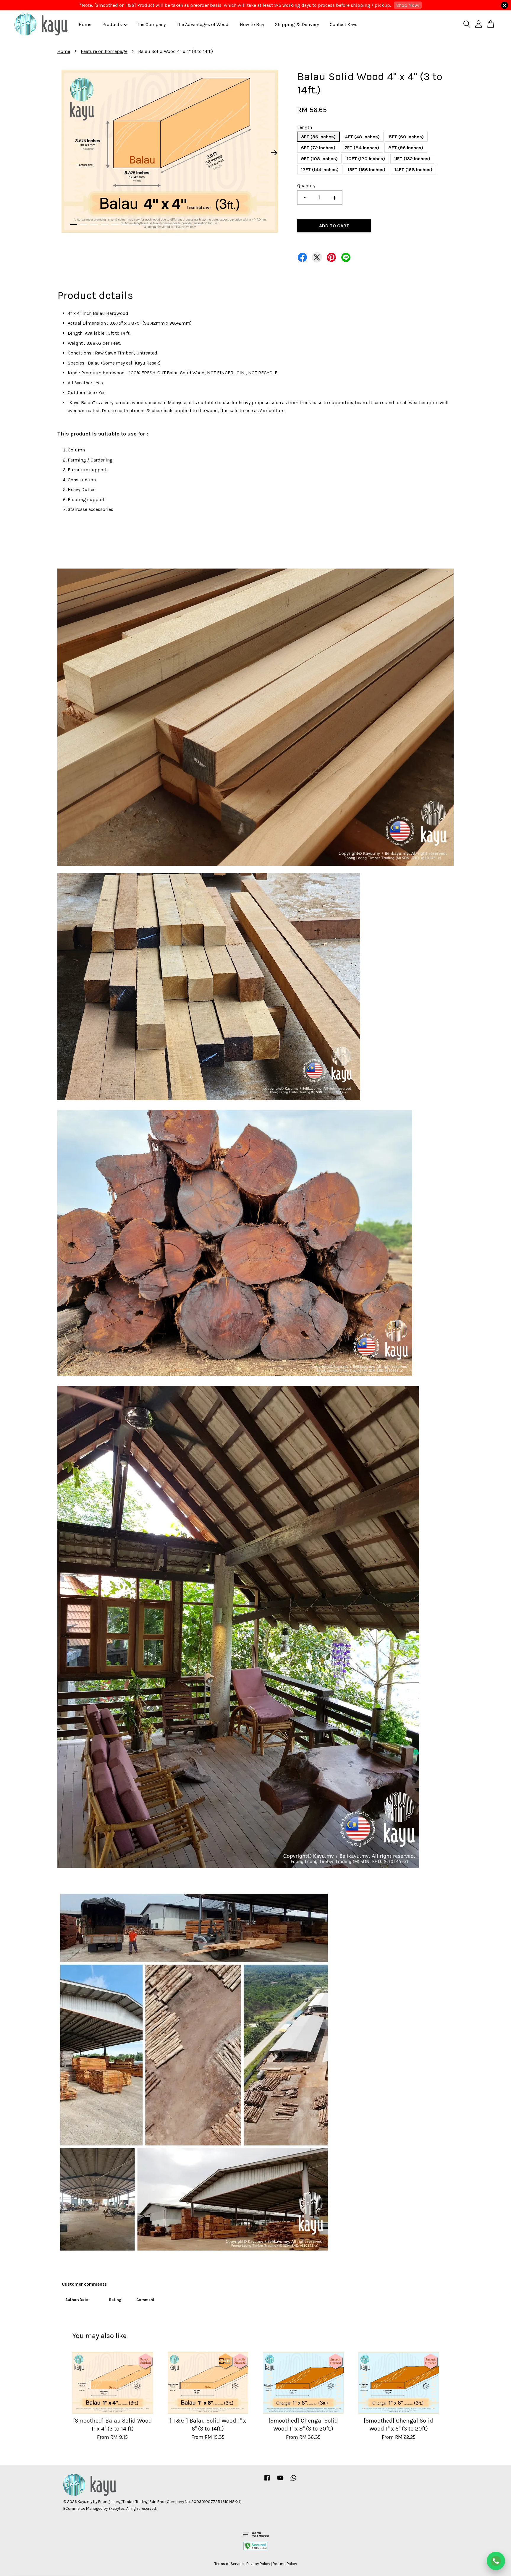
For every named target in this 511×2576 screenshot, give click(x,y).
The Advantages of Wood (203, 24)
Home (85, 24)
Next (274, 153)
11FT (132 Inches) (412, 159)
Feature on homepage (104, 51)
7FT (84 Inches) (362, 148)
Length (305, 127)
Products (112, 24)
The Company (151, 24)
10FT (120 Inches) (366, 159)
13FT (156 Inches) (367, 170)
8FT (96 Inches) (406, 148)
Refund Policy (285, 2564)
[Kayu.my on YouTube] (280, 2481)
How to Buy (252, 24)
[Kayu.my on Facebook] (267, 2481)
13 (198, 224)
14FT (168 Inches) (413, 170)
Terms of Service (229, 2564)
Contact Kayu (344, 24)
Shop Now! (408, 5)
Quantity (306, 186)
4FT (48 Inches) (362, 137)
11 (177, 224)
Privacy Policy (258, 2564)
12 (187, 224)
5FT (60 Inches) (406, 137)
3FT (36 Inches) (318, 137)
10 (167, 224)
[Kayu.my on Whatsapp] (293, 2481)
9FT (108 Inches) (319, 159)
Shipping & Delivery (297, 24)
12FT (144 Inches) (320, 170)
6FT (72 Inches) (318, 148)
